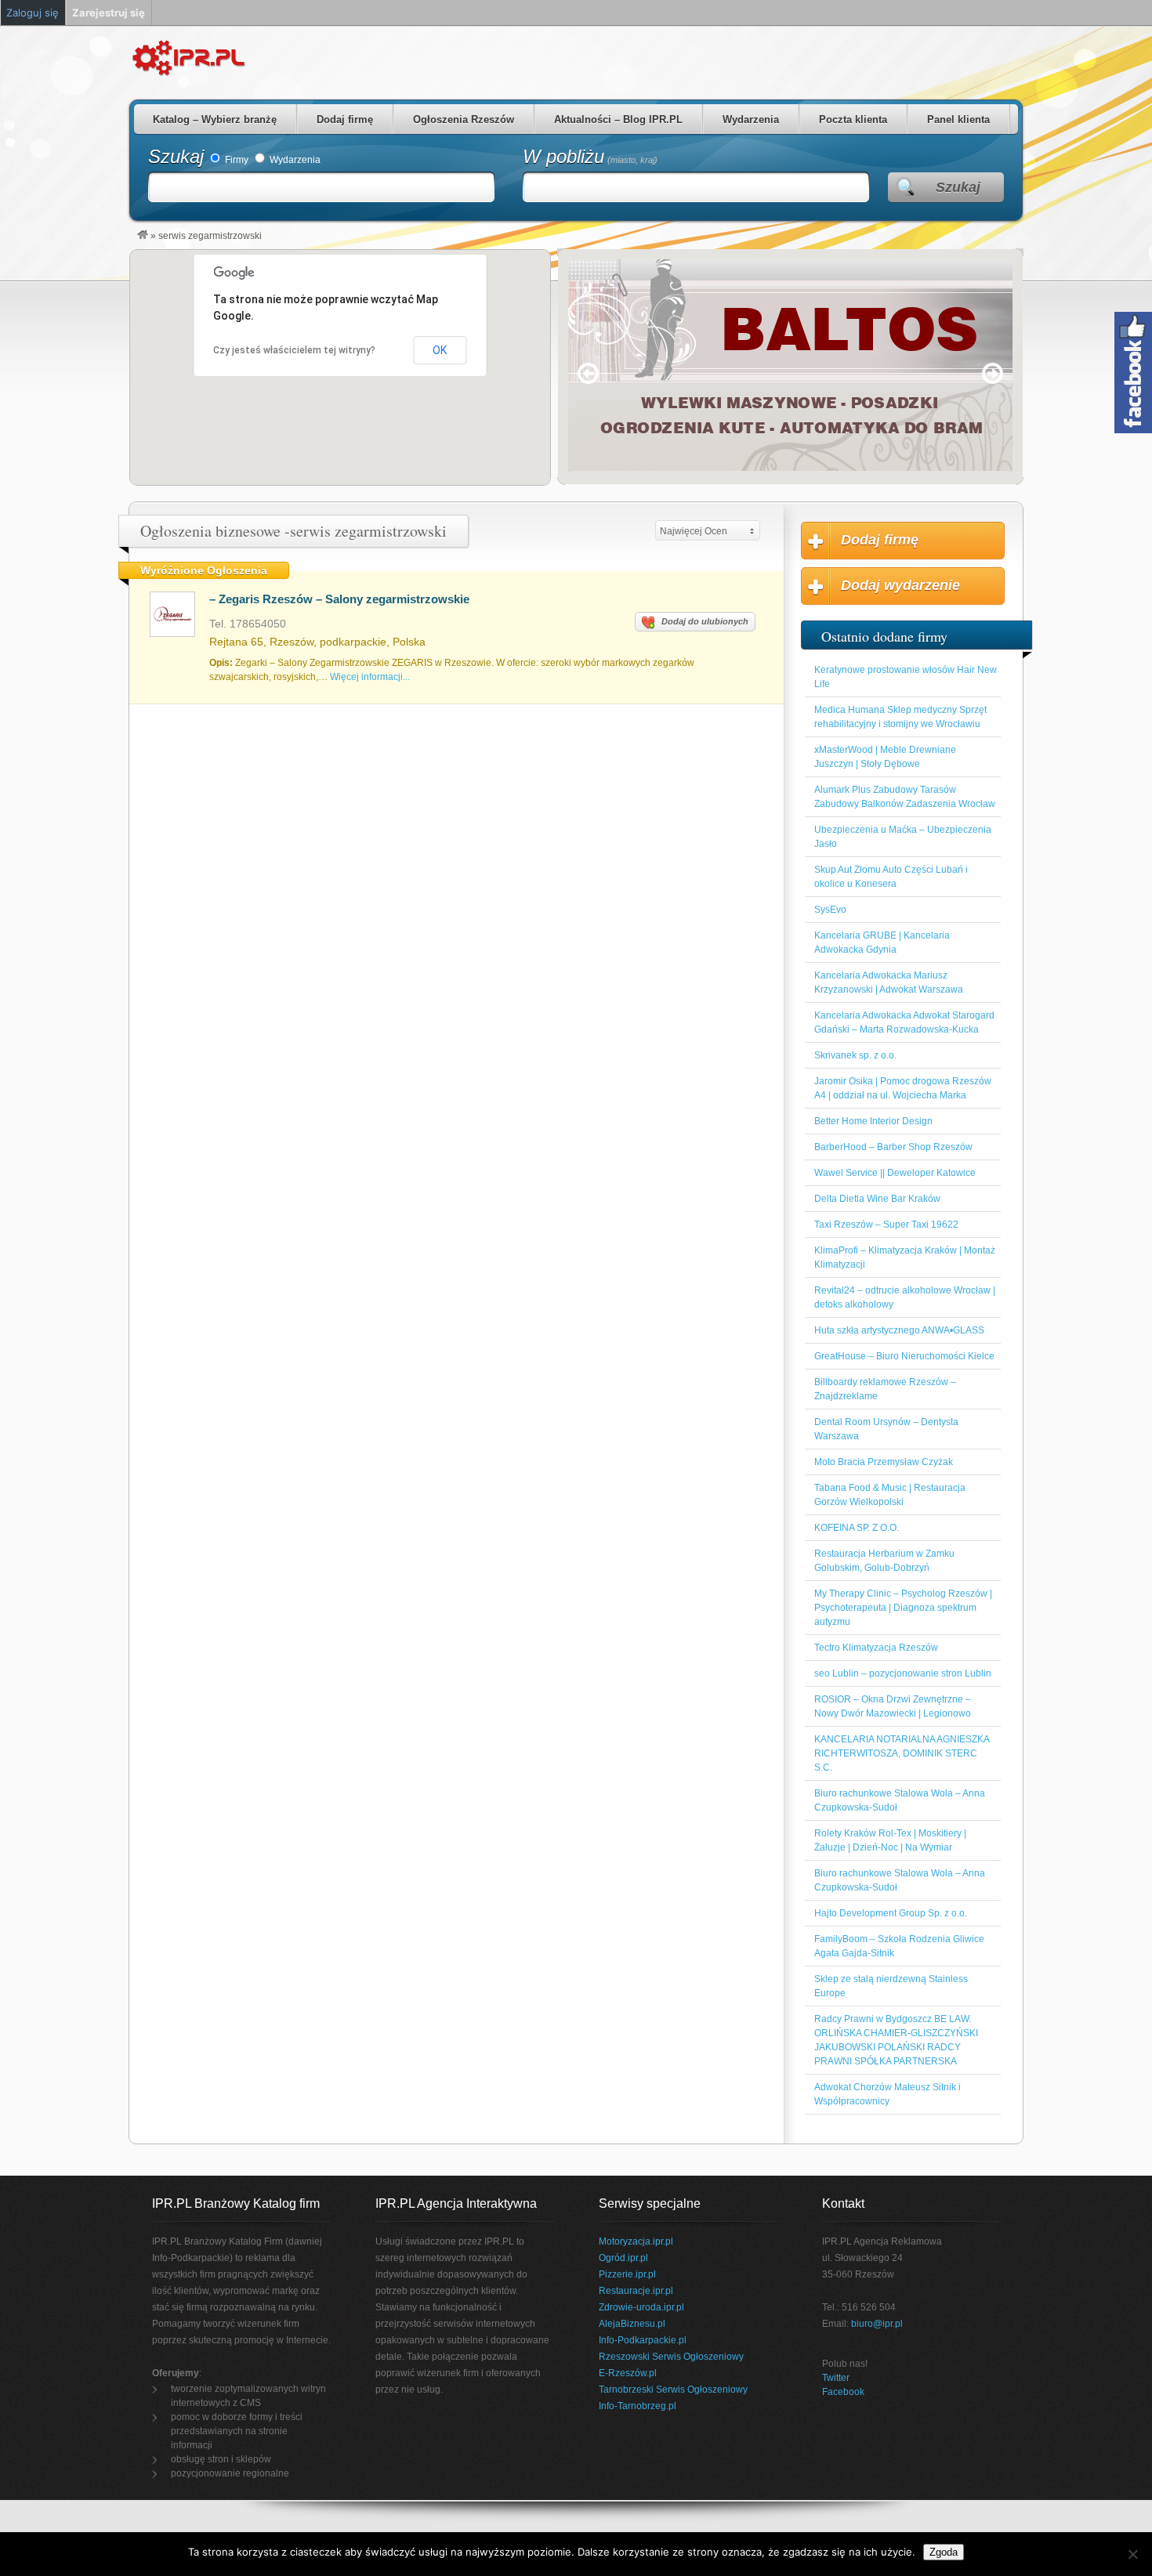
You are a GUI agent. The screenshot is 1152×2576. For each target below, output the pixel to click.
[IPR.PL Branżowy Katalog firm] (143, 236)
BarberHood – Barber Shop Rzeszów (893, 1147)
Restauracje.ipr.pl (636, 2291)
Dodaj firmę (345, 119)
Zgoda (944, 2552)
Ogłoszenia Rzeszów (464, 119)
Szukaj (176, 156)
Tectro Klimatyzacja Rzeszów (876, 1648)
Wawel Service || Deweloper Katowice (895, 1173)
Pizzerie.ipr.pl (627, 2274)
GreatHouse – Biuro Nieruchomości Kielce (904, 1356)
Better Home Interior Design (873, 1121)
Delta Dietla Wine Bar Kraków (877, 1199)
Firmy (235, 160)
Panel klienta (958, 119)
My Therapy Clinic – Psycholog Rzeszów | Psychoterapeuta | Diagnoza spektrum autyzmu (903, 1608)
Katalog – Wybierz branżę (215, 119)
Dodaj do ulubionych (705, 621)
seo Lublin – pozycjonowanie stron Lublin (903, 1673)
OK (440, 350)
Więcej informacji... (370, 677)
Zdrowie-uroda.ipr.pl (641, 2307)
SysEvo (830, 910)
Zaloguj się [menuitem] (33, 13)
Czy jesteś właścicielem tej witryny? (294, 350)
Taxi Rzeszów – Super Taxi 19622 (886, 1225)
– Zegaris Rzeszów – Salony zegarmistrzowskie (339, 599)
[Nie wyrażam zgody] (1132, 2554)
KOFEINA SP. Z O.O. (857, 1528)
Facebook (843, 2392)
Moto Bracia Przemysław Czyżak (884, 1462)
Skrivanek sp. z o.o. (855, 1055)
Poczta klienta (853, 119)
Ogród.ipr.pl (623, 2258)
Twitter (836, 2378)
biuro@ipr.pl (877, 2324)
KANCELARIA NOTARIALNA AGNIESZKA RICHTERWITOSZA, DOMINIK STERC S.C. (902, 1753)
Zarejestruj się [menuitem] (109, 13)
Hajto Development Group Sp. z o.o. (891, 1913)
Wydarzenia (751, 119)
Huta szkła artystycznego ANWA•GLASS (899, 1330)
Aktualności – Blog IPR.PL (618, 119)
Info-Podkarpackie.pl (643, 2340)
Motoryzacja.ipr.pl (636, 2241)
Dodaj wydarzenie (900, 585)
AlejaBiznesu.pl (632, 2324)
